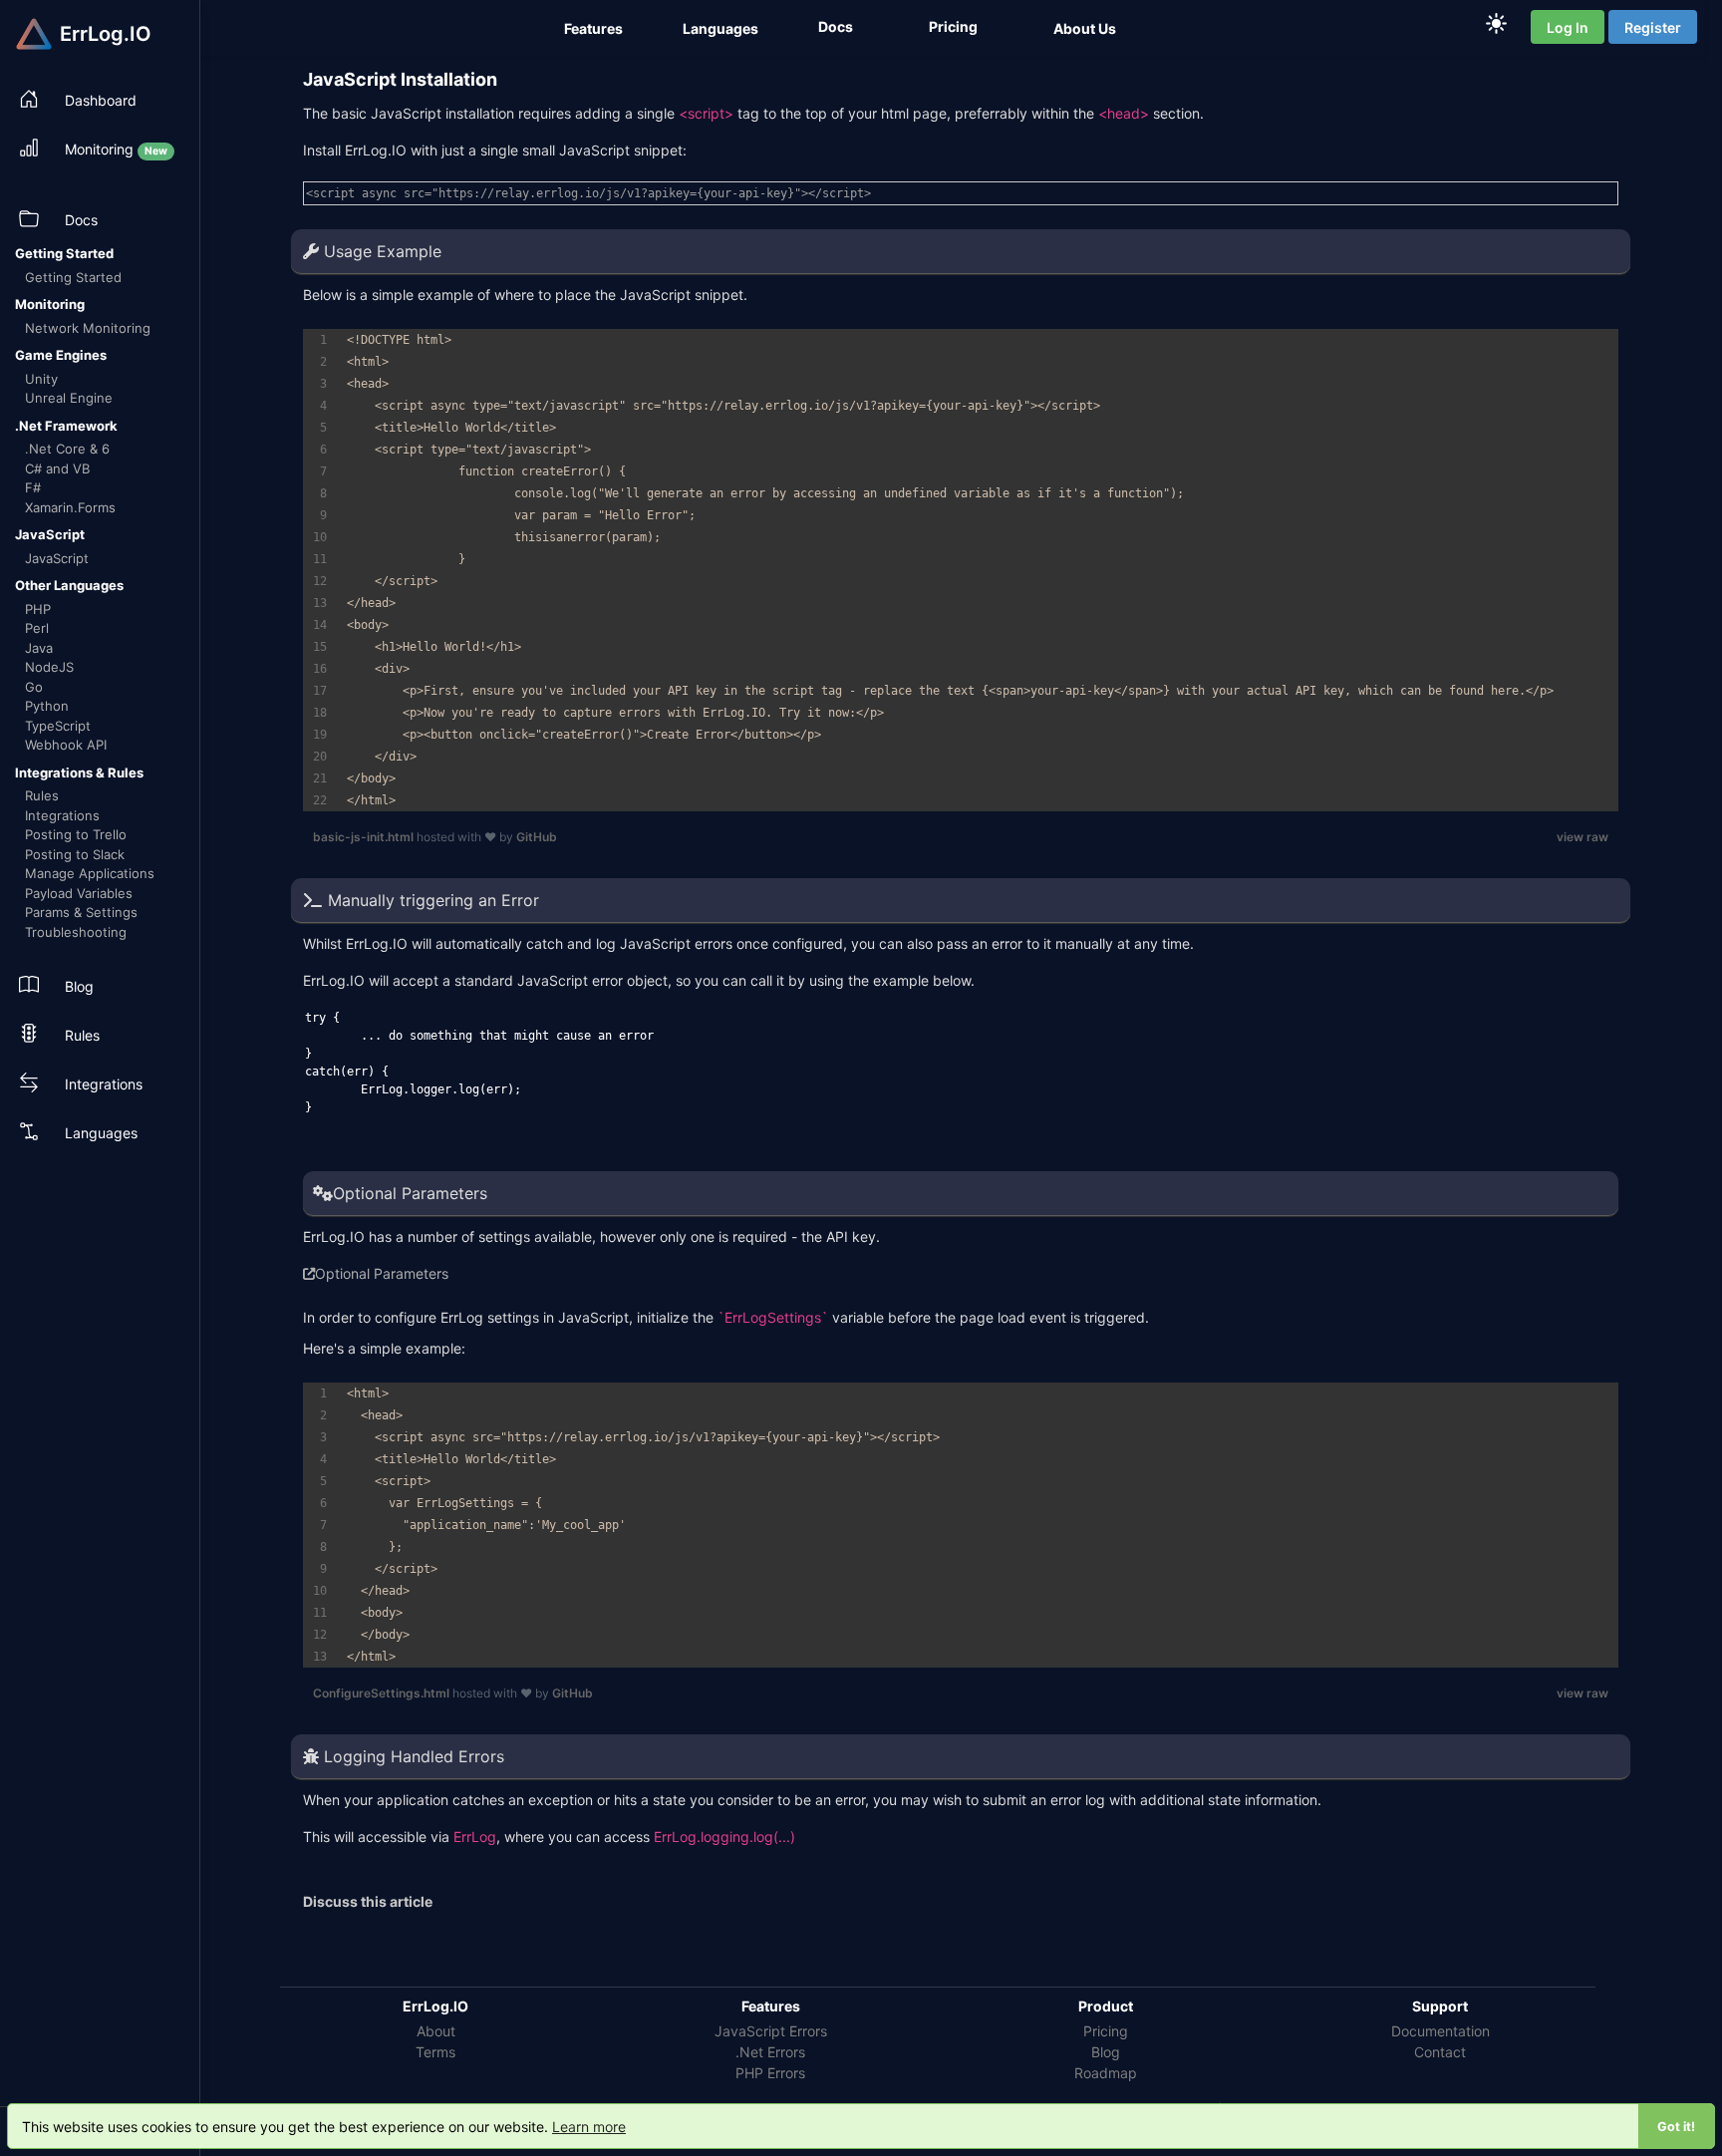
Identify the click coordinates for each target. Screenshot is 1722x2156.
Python (47, 706)
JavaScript (57, 558)
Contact (1440, 2052)
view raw (1582, 837)
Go (34, 687)
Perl (37, 628)
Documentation (1440, 2031)
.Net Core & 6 (67, 449)
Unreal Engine (69, 398)
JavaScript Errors (771, 2031)
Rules (42, 795)
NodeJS (49, 667)
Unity (41, 379)
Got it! (1676, 2127)
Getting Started (73, 277)
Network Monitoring (88, 328)
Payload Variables (79, 893)
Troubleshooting (76, 932)
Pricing (1106, 2031)
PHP (38, 609)
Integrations (62, 815)
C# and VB (57, 468)
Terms (435, 2052)
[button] (595, 28)
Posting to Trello (76, 834)
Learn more (589, 2127)
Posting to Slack (75, 854)
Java (39, 648)
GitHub (537, 837)
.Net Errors (770, 2052)
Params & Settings (81, 912)
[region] (961, 570)
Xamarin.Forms (70, 507)
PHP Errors (770, 2073)
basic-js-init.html (365, 837)
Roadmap (1106, 2073)
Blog (1106, 2052)
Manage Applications (90, 873)
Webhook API (66, 745)
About (436, 2031)
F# (33, 487)
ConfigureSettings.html (383, 1693)
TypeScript (58, 726)
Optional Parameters (382, 1273)
